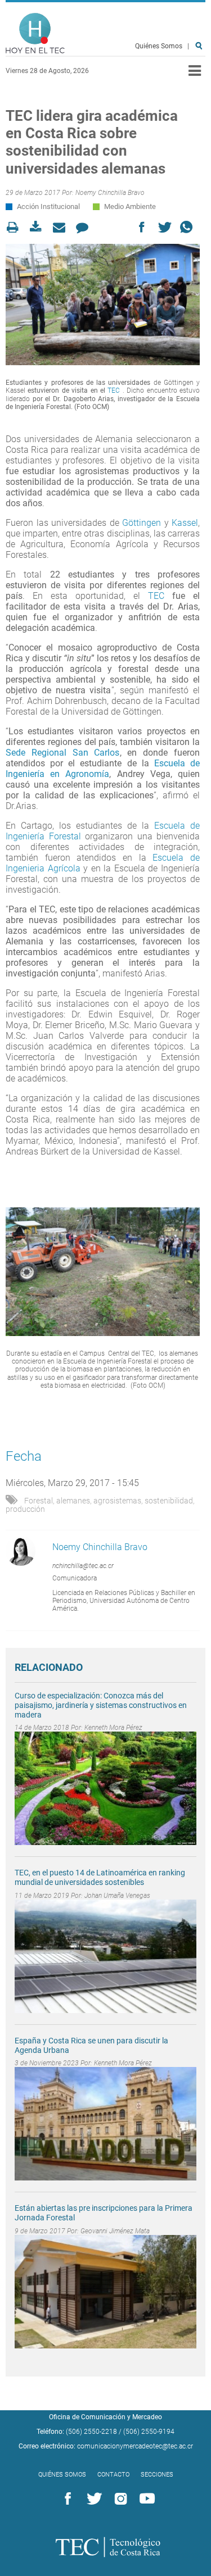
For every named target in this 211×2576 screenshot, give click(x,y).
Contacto (113, 2475)
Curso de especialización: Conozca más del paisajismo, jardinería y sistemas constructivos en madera (101, 1705)
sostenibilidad (169, 1501)
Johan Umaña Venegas (117, 1896)
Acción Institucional (48, 206)
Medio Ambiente (130, 206)
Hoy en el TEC (35, 33)
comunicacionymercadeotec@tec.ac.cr (135, 2446)
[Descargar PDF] (39, 227)
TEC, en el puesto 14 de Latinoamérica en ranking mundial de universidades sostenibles (100, 1877)
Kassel (185, 523)
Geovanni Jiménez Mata (115, 2231)
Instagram (119, 2499)
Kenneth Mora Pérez (113, 1728)
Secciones (157, 2475)
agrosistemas (117, 1501)
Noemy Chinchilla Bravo (110, 193)
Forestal (39, 1501)
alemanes (73, 1501)
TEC (114, 390)
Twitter (92, 2499)
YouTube (145, 2499)
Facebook (66, 2499)
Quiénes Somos (159, 46)
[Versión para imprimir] (16, 227)
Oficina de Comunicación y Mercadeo (105, 2417)
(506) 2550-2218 (91, 2432)
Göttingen (140, 523)
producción (25, 1509)
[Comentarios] (85, 227)
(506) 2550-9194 (149, 2432)
